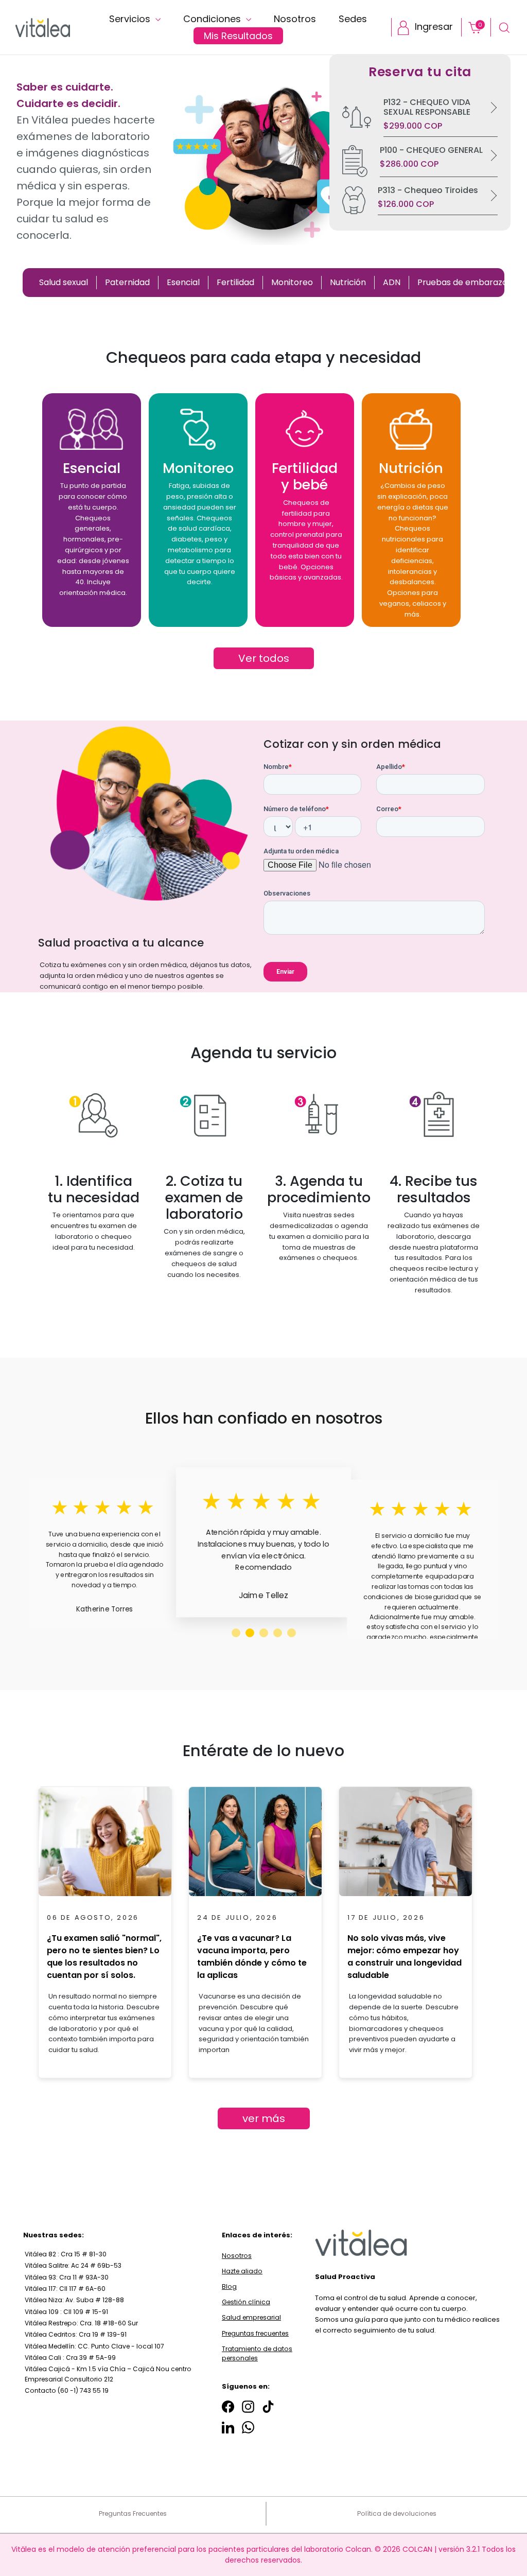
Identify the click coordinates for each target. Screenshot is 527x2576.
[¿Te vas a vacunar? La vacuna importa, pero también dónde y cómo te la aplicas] (255, 1845)
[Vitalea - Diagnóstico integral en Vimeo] (248, 2427)
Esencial (183, 282)
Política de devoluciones (397, 2513)
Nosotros (295, 19)
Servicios (131, 19)
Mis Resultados (238, 36)
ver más (264, 2118)
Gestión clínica (246, 2302)
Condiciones (213, 19)
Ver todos (264, 658)
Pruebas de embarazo (462, 282)
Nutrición (348, 282)
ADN (392, 282)
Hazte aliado (242, 2271)
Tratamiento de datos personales (257, 2353)
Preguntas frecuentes (255, 2333)
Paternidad (127, 282)
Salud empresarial (251, 2317)
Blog (229, 2286)
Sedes (353, 19)
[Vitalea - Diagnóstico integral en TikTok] (268, 2407)
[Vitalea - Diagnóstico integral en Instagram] (248, 2407)
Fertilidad (235, 282)
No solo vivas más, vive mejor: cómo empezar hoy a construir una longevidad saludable (405, 1957)
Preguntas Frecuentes (133, 2513)
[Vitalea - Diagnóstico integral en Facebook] (228, 2407)
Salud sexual (64, 282)
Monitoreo (292, 282)
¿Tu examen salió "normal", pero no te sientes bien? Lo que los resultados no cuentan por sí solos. (104, 1957)
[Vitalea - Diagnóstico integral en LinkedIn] (228, 2427)
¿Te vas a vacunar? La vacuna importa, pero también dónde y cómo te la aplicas (252, 1957)
